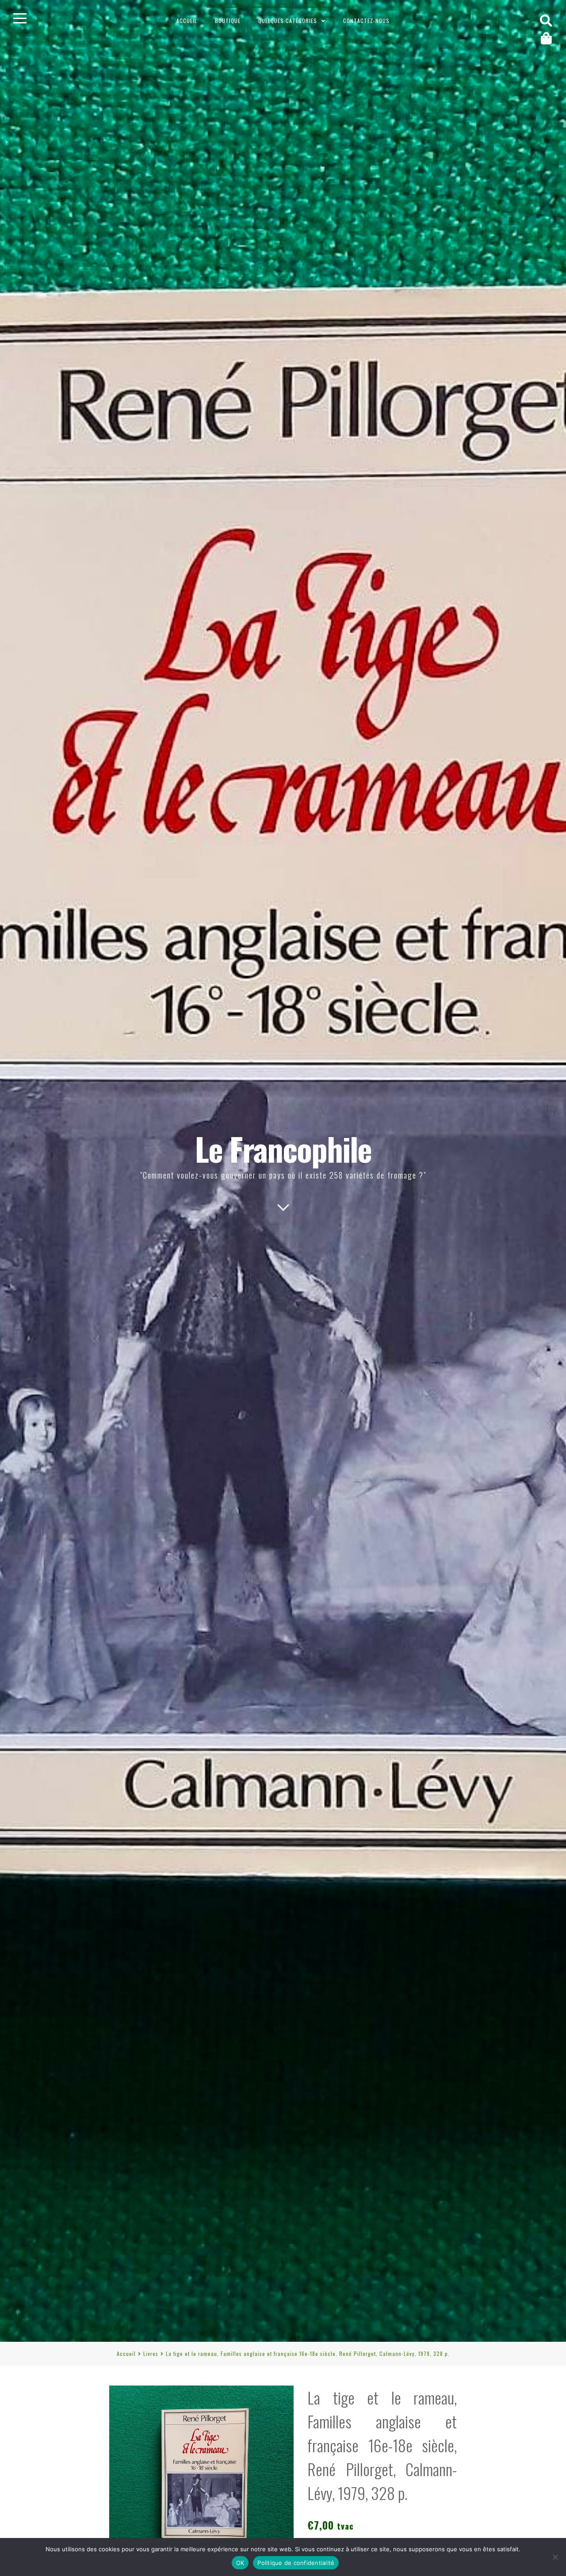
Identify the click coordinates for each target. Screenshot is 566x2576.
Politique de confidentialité (296, 2563)
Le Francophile (283, 1148)
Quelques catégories (288, 21)
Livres (151, 2353)
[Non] (555, 2557)
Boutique (228, 21)
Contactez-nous (366, 21)
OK (240, 2563)
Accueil (187, 21)
